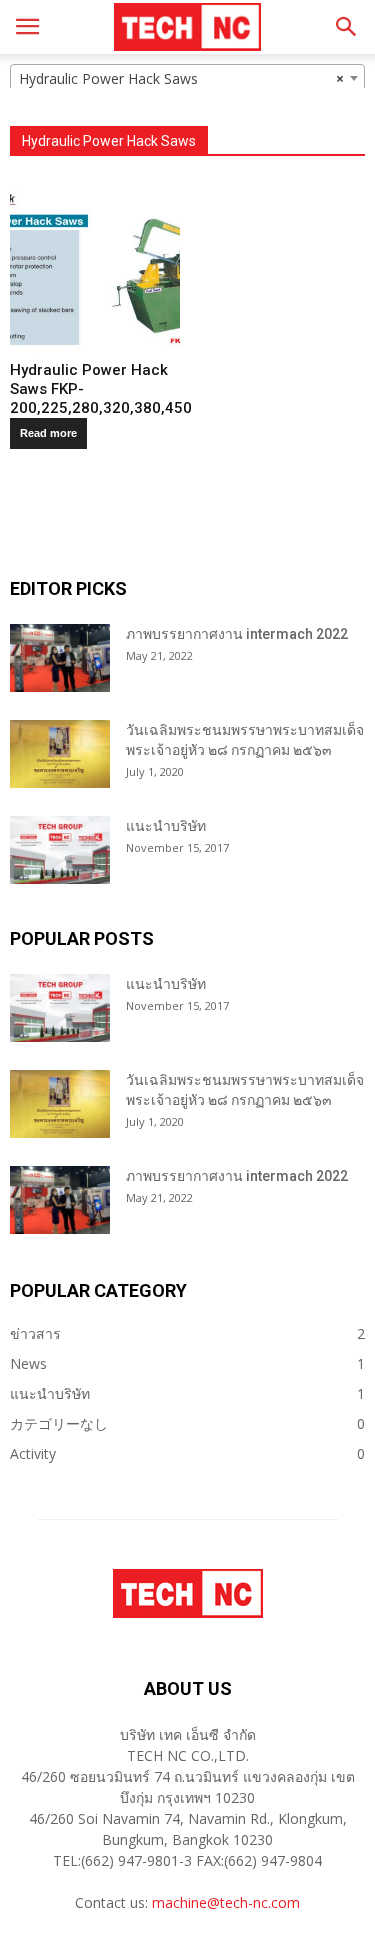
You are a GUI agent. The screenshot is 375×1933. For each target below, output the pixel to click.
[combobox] (187, 78)
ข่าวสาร (35, 1333)
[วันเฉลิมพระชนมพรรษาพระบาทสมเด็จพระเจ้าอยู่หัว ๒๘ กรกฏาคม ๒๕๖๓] (60, 754)
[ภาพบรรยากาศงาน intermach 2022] (60, 658)
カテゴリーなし (59, 1423)
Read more (48, 433)
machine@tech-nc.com (226, 1902)
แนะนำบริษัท (166, 826)
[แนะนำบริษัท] (60, 850)
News (28, 1363)
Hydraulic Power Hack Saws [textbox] (181, 78)
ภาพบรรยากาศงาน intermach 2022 (237, 634)
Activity (33, 1453)
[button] (347, 27)
